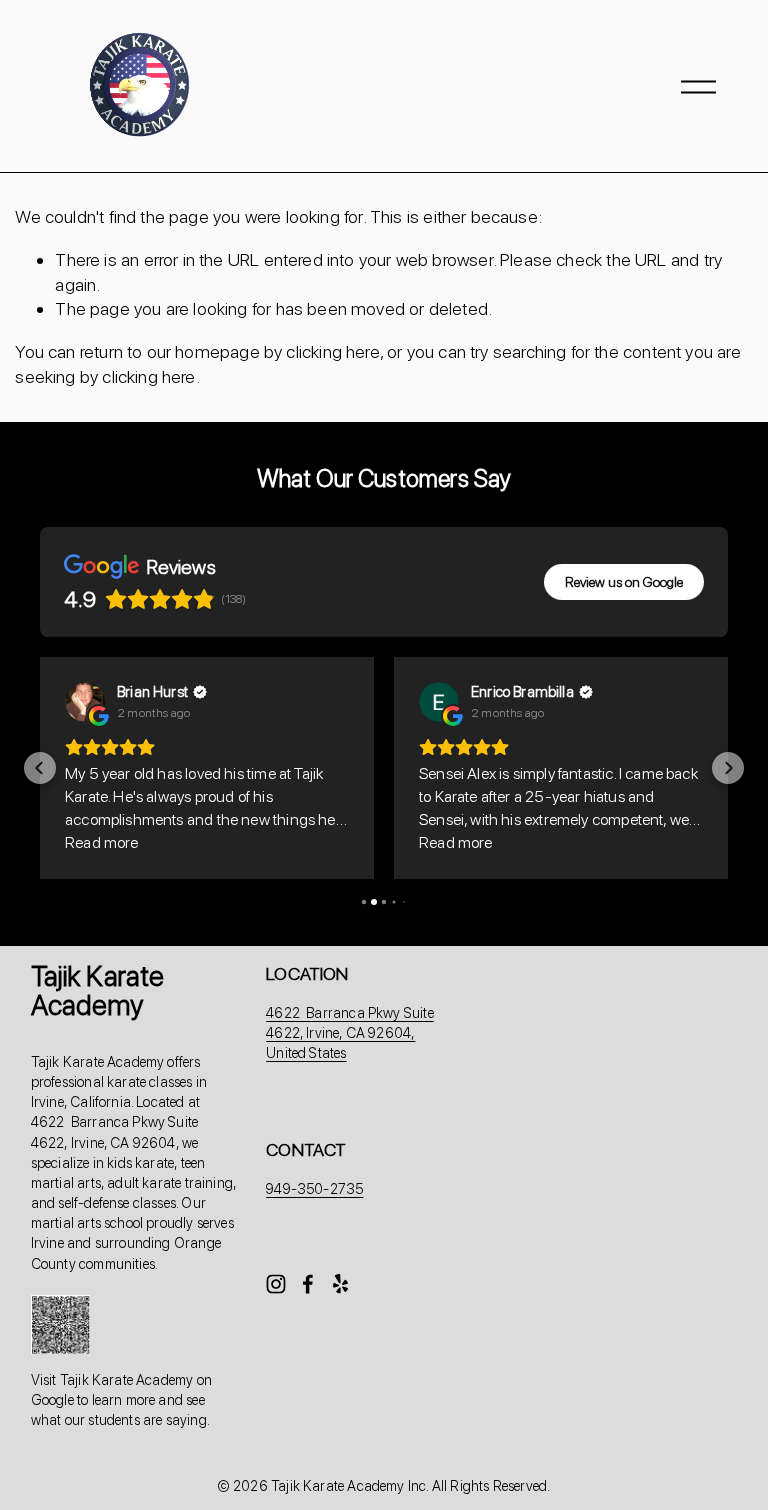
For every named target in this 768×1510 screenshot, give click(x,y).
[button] (40, 768)
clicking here (332, 351)
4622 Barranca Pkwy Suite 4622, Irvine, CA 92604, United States (349, 1032)
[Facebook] (308, 1284)
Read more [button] (102, 842)
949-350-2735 (314, 1188)
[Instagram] (276, 1284)
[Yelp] (340, 1284)
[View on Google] (85, 702)
